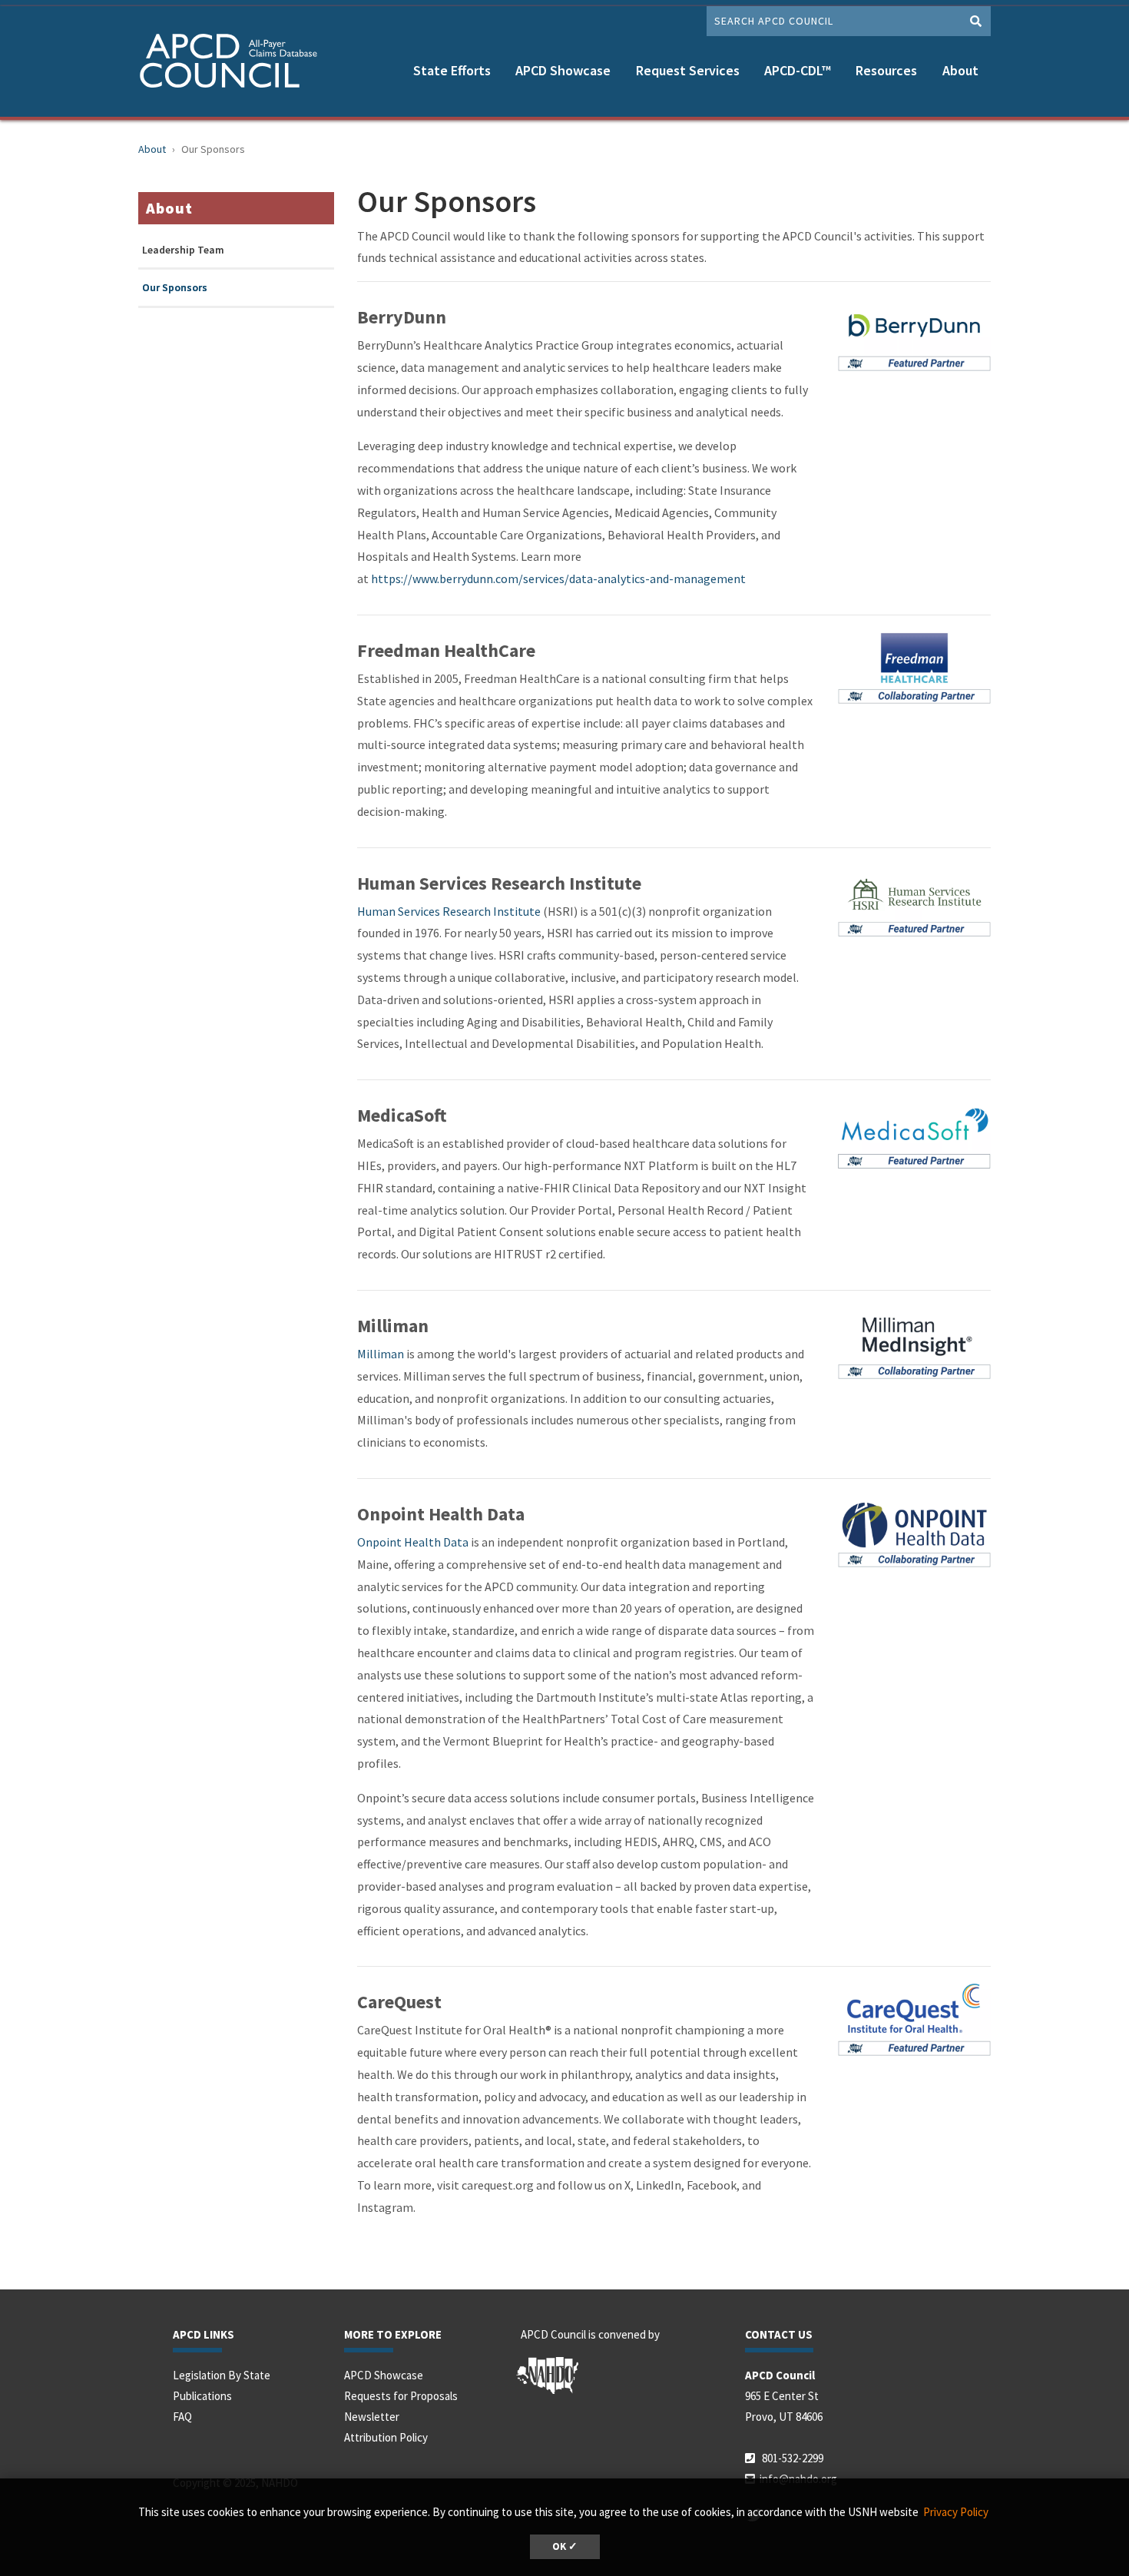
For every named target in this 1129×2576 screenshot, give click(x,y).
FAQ (182, 2417)
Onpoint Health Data (413, 1542)
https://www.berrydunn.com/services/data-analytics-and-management (558, 579)
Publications (202, 2396)
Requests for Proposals (401, 2396)
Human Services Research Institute (449, 911)
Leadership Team (183, 250)
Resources (886, 70)
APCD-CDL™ (798, 70)
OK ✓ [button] (565, 2546)
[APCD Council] (234, 63)
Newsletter (372, 2417)
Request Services (688, 70)
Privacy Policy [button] (956, 2512)
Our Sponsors (175, 288)
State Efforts (452, 70)
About (960, 70)
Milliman (381, 1354)
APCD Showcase (563, 70)
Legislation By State (222, 2375)
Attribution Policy (386, 2437)
